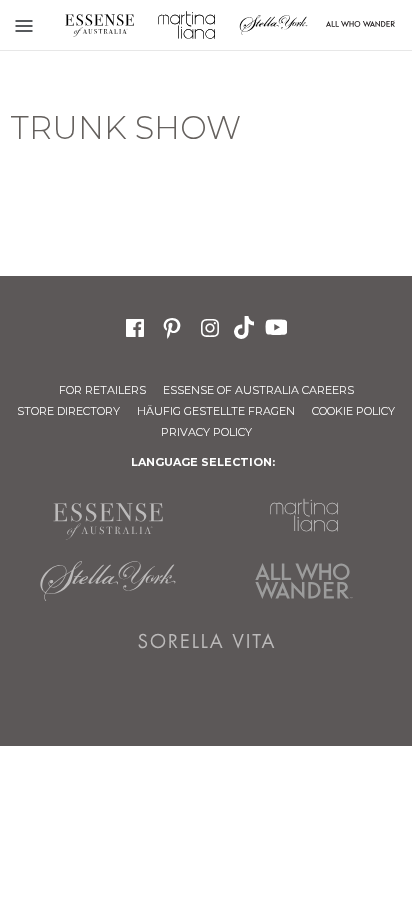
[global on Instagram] (210, 325)
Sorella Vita (206, 641)
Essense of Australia (99, 25)
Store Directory (68, 411)
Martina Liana (186, 25)
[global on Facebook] (135, 325)
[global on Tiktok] (246, 326)
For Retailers (102, 390)
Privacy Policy (206, 432)
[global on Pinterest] (172, 325)
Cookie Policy (353, 411)
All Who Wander (304, 581)
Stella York (273, 25)
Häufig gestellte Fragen (216, 411)
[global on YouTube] (279, 326)
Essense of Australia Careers (258, 390)
